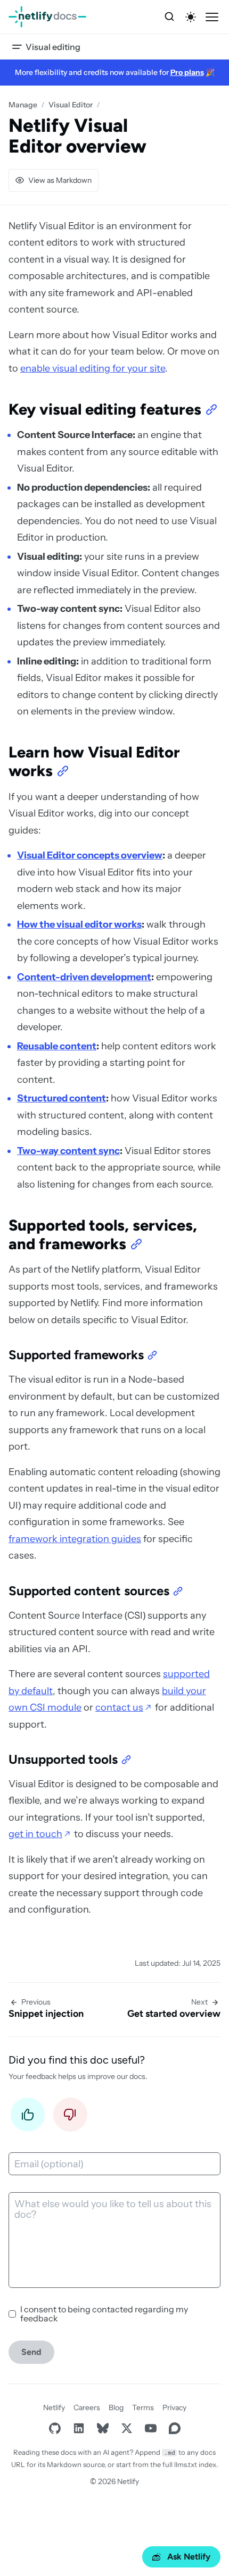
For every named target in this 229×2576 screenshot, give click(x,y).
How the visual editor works (79, 924)
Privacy (174, 2407)
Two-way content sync (68, 1151)
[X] (126, 2428)
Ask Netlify (189, 2557)
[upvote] (28, 2118)
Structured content (62, 1098)
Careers (87, 2407)
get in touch (35, 1834)
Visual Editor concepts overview (90, 855)
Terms (143, 2407)
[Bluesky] (103, 2428)
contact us (119, 1707)
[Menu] (212, 17)
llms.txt (186, 2464)
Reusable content (57, 1046)
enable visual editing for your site (93, 368)
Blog (116, 2407)
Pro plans (187, 72)
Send (31, 2352)
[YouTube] (150, 2428)
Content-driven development (84, 977)
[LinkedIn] (79, 2428)
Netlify (54, 2407)
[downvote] (70, 2118)
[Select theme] (191, 17)
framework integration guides (75, 1539)
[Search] (169, 17)
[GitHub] (55, 2428)
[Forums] (174, 2428)
